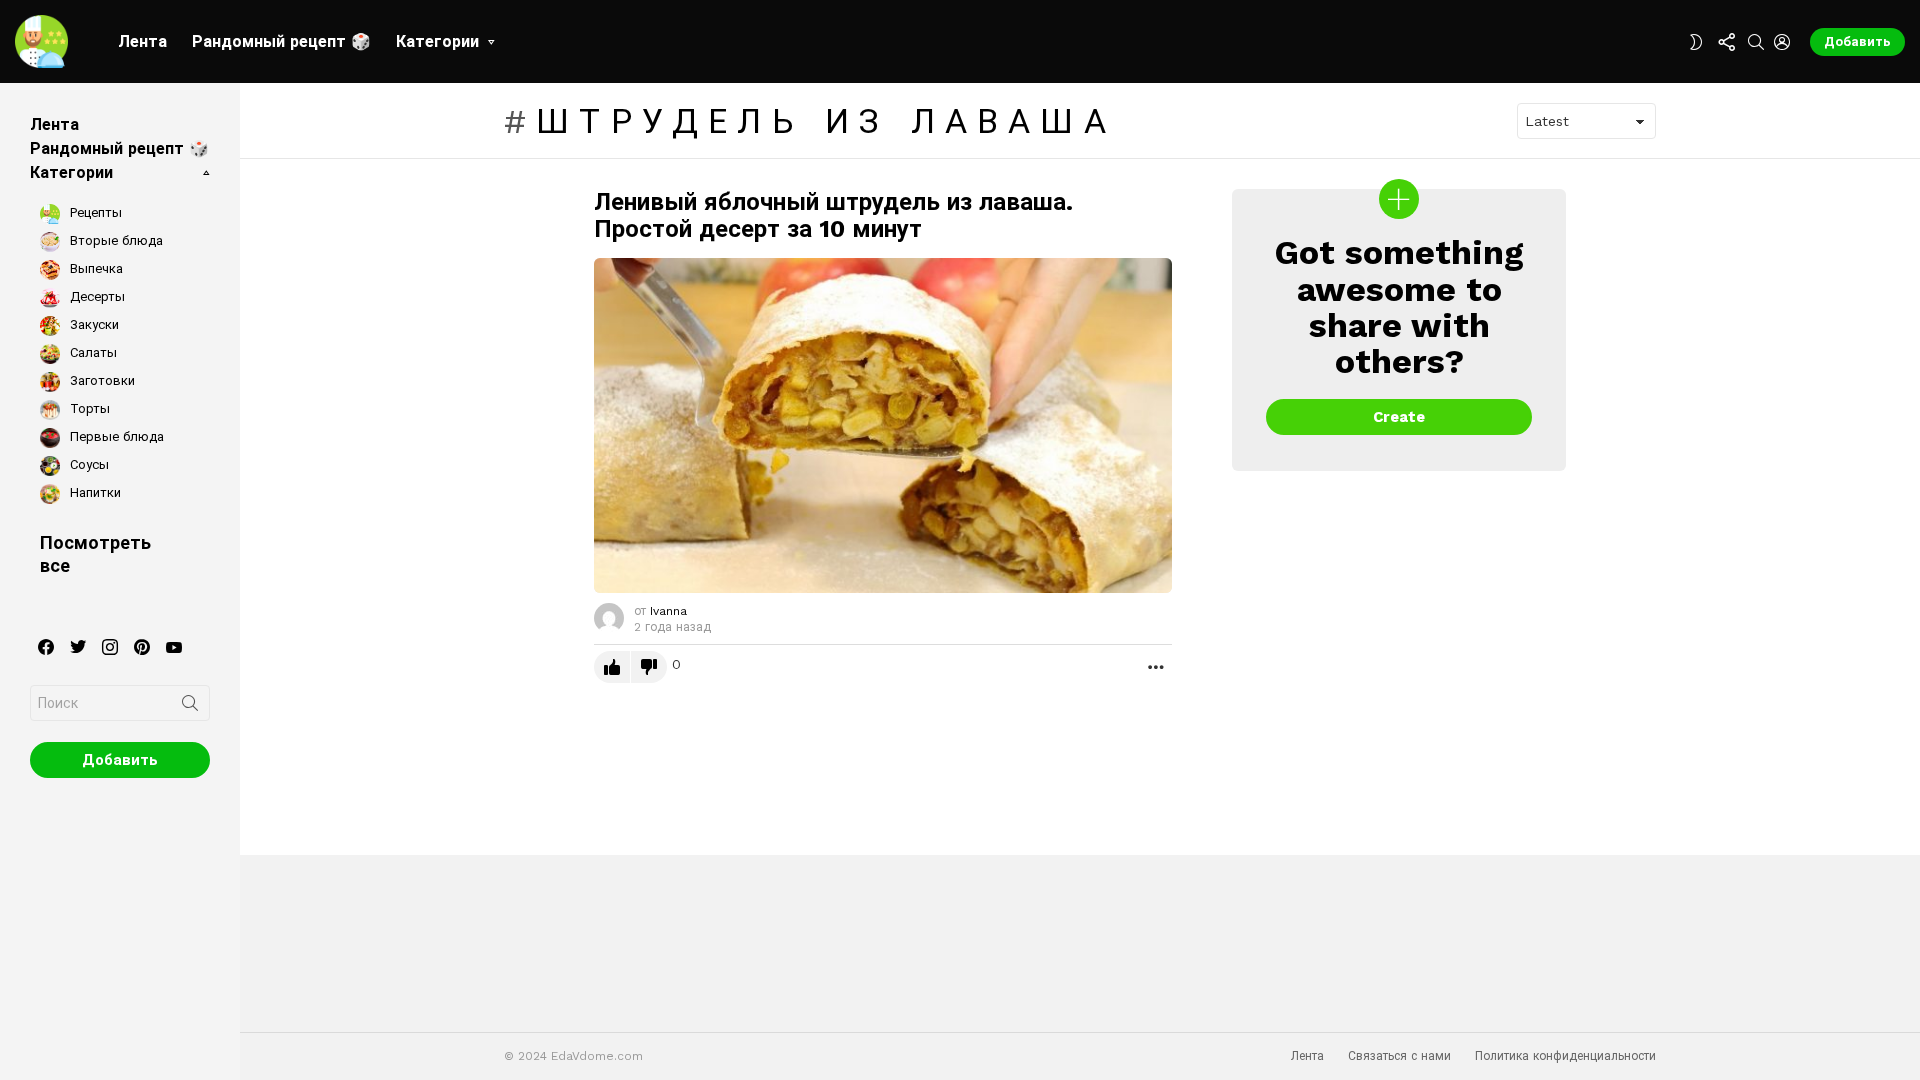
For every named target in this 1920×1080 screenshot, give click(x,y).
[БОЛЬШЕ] (1156, 667)
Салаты (91, 352)
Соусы (87, 464)
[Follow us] (1726, 42)
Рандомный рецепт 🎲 (281, 41)
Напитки (93, 492)
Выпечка (94, 268)
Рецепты (94, 212)
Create (1399, 417)
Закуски (92, 324)
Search (190, 707)
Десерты (95, 296)
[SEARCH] (1756, 42)
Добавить (1857, 41)
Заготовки (100, 380)
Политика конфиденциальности (1565, 1056)
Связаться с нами (1399, 1056)
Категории (437, 41)
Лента (142, 41)
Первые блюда (115, 436)
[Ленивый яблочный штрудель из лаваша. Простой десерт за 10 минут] (883, 425)
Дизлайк (649, 667)
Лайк (612, 667)
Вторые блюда (114, 240)
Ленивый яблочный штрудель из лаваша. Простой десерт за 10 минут (833, 215)
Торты (88, 408)
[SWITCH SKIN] (1696, 42)
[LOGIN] (1782, 42)
